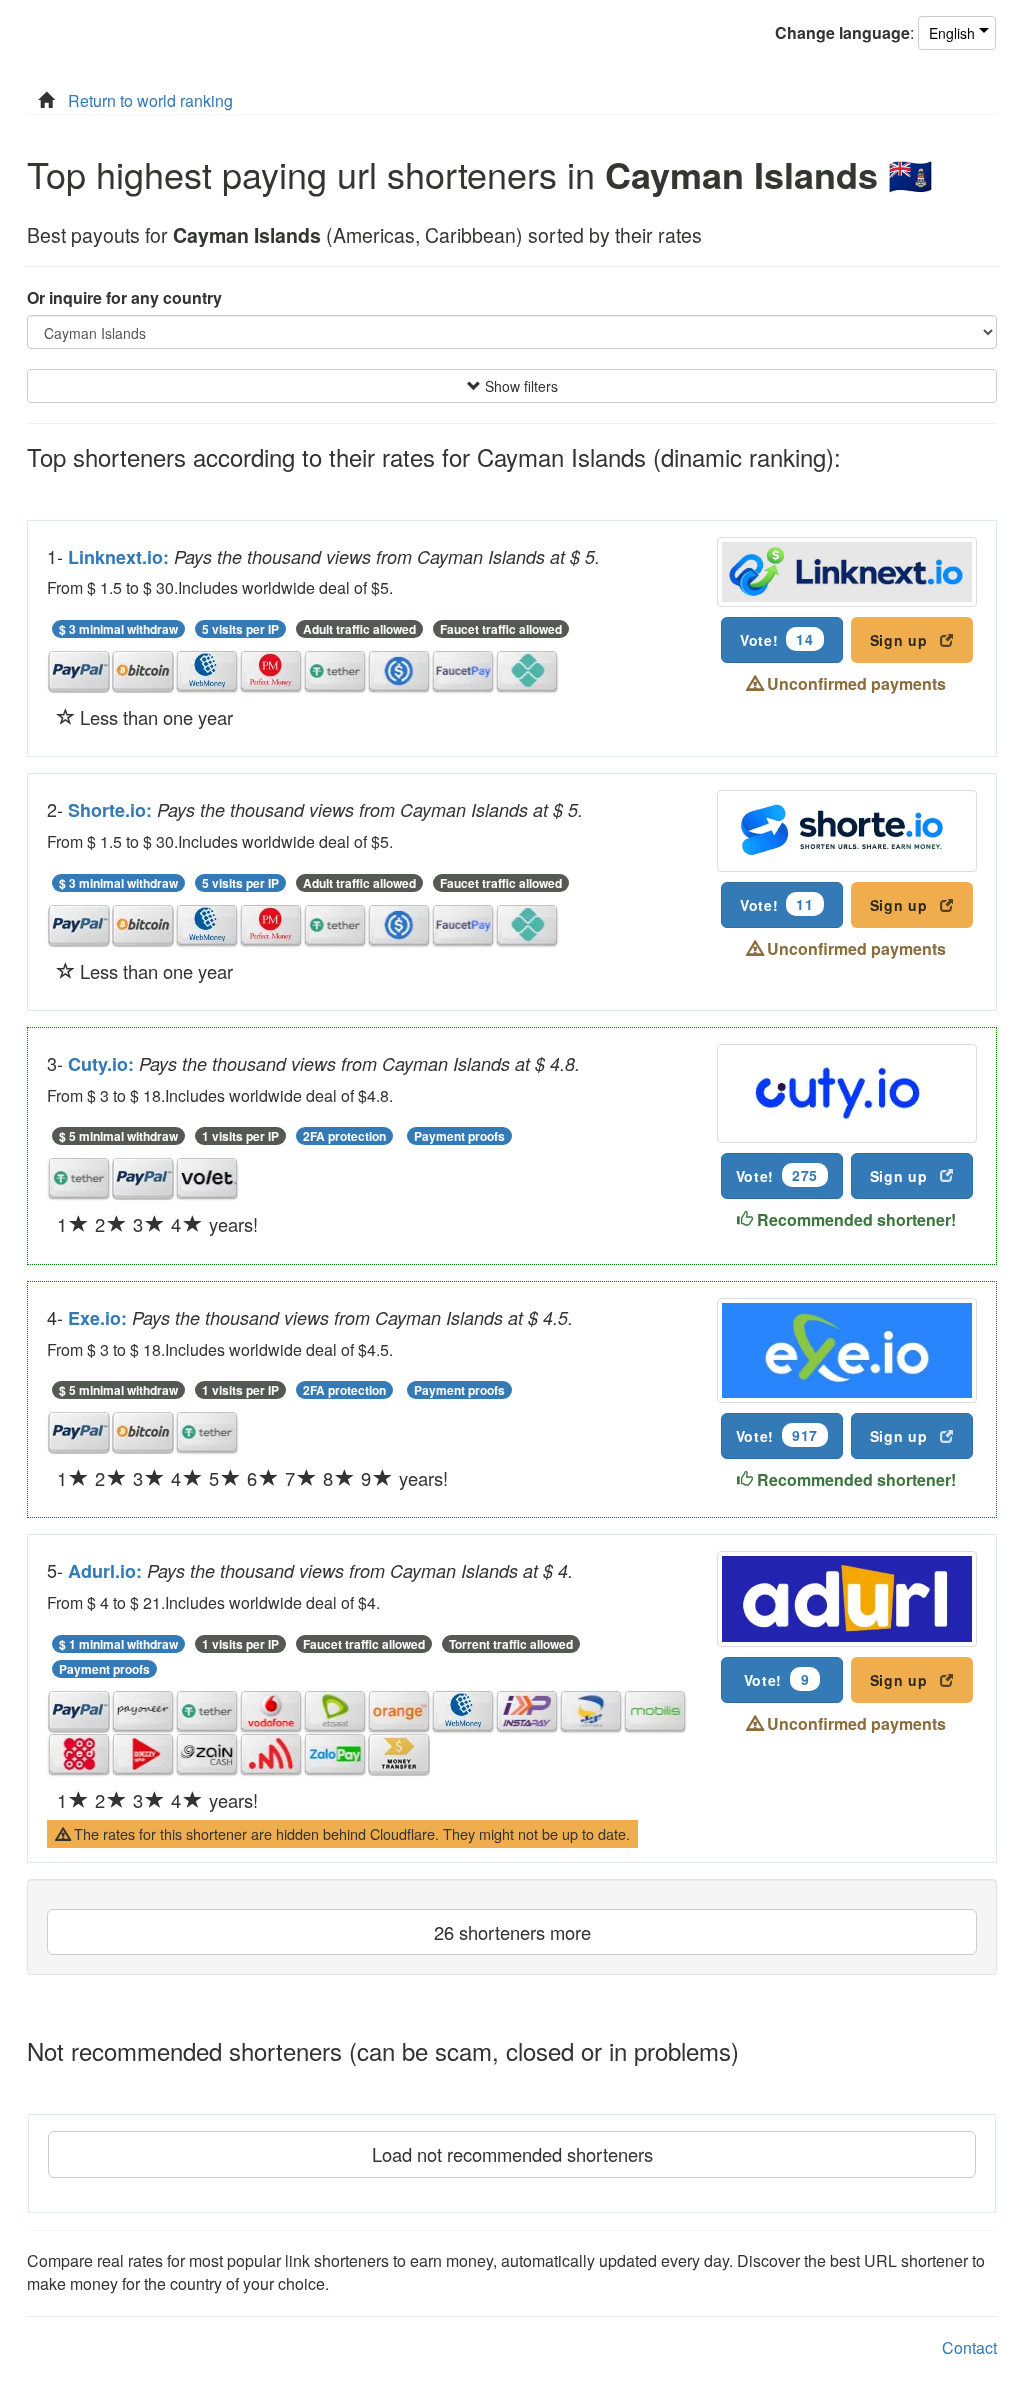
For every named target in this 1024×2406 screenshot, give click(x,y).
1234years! (157, 1224)
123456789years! (252, 1478)
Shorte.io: (112, 810)
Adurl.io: (107, 1571)
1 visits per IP (240, 1136)
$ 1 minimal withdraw (118, 1644)
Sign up (899, 640)
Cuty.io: (103, 1064)
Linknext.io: (121, 557)
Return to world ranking (150, 100)
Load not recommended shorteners (512, 2154)
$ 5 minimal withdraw (118, 1136)
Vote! (777, 639)
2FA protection (344, 1136)
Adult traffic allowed (359, 629)
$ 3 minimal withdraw (118, 629)
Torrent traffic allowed (511, 1644)
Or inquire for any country (124, 298)
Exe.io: (100, 1318)
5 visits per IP (240, 629)
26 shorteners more (512, 1932)
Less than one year (154, 717)
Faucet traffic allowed (501, 629)
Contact (969, 2347)
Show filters (519, 386)
